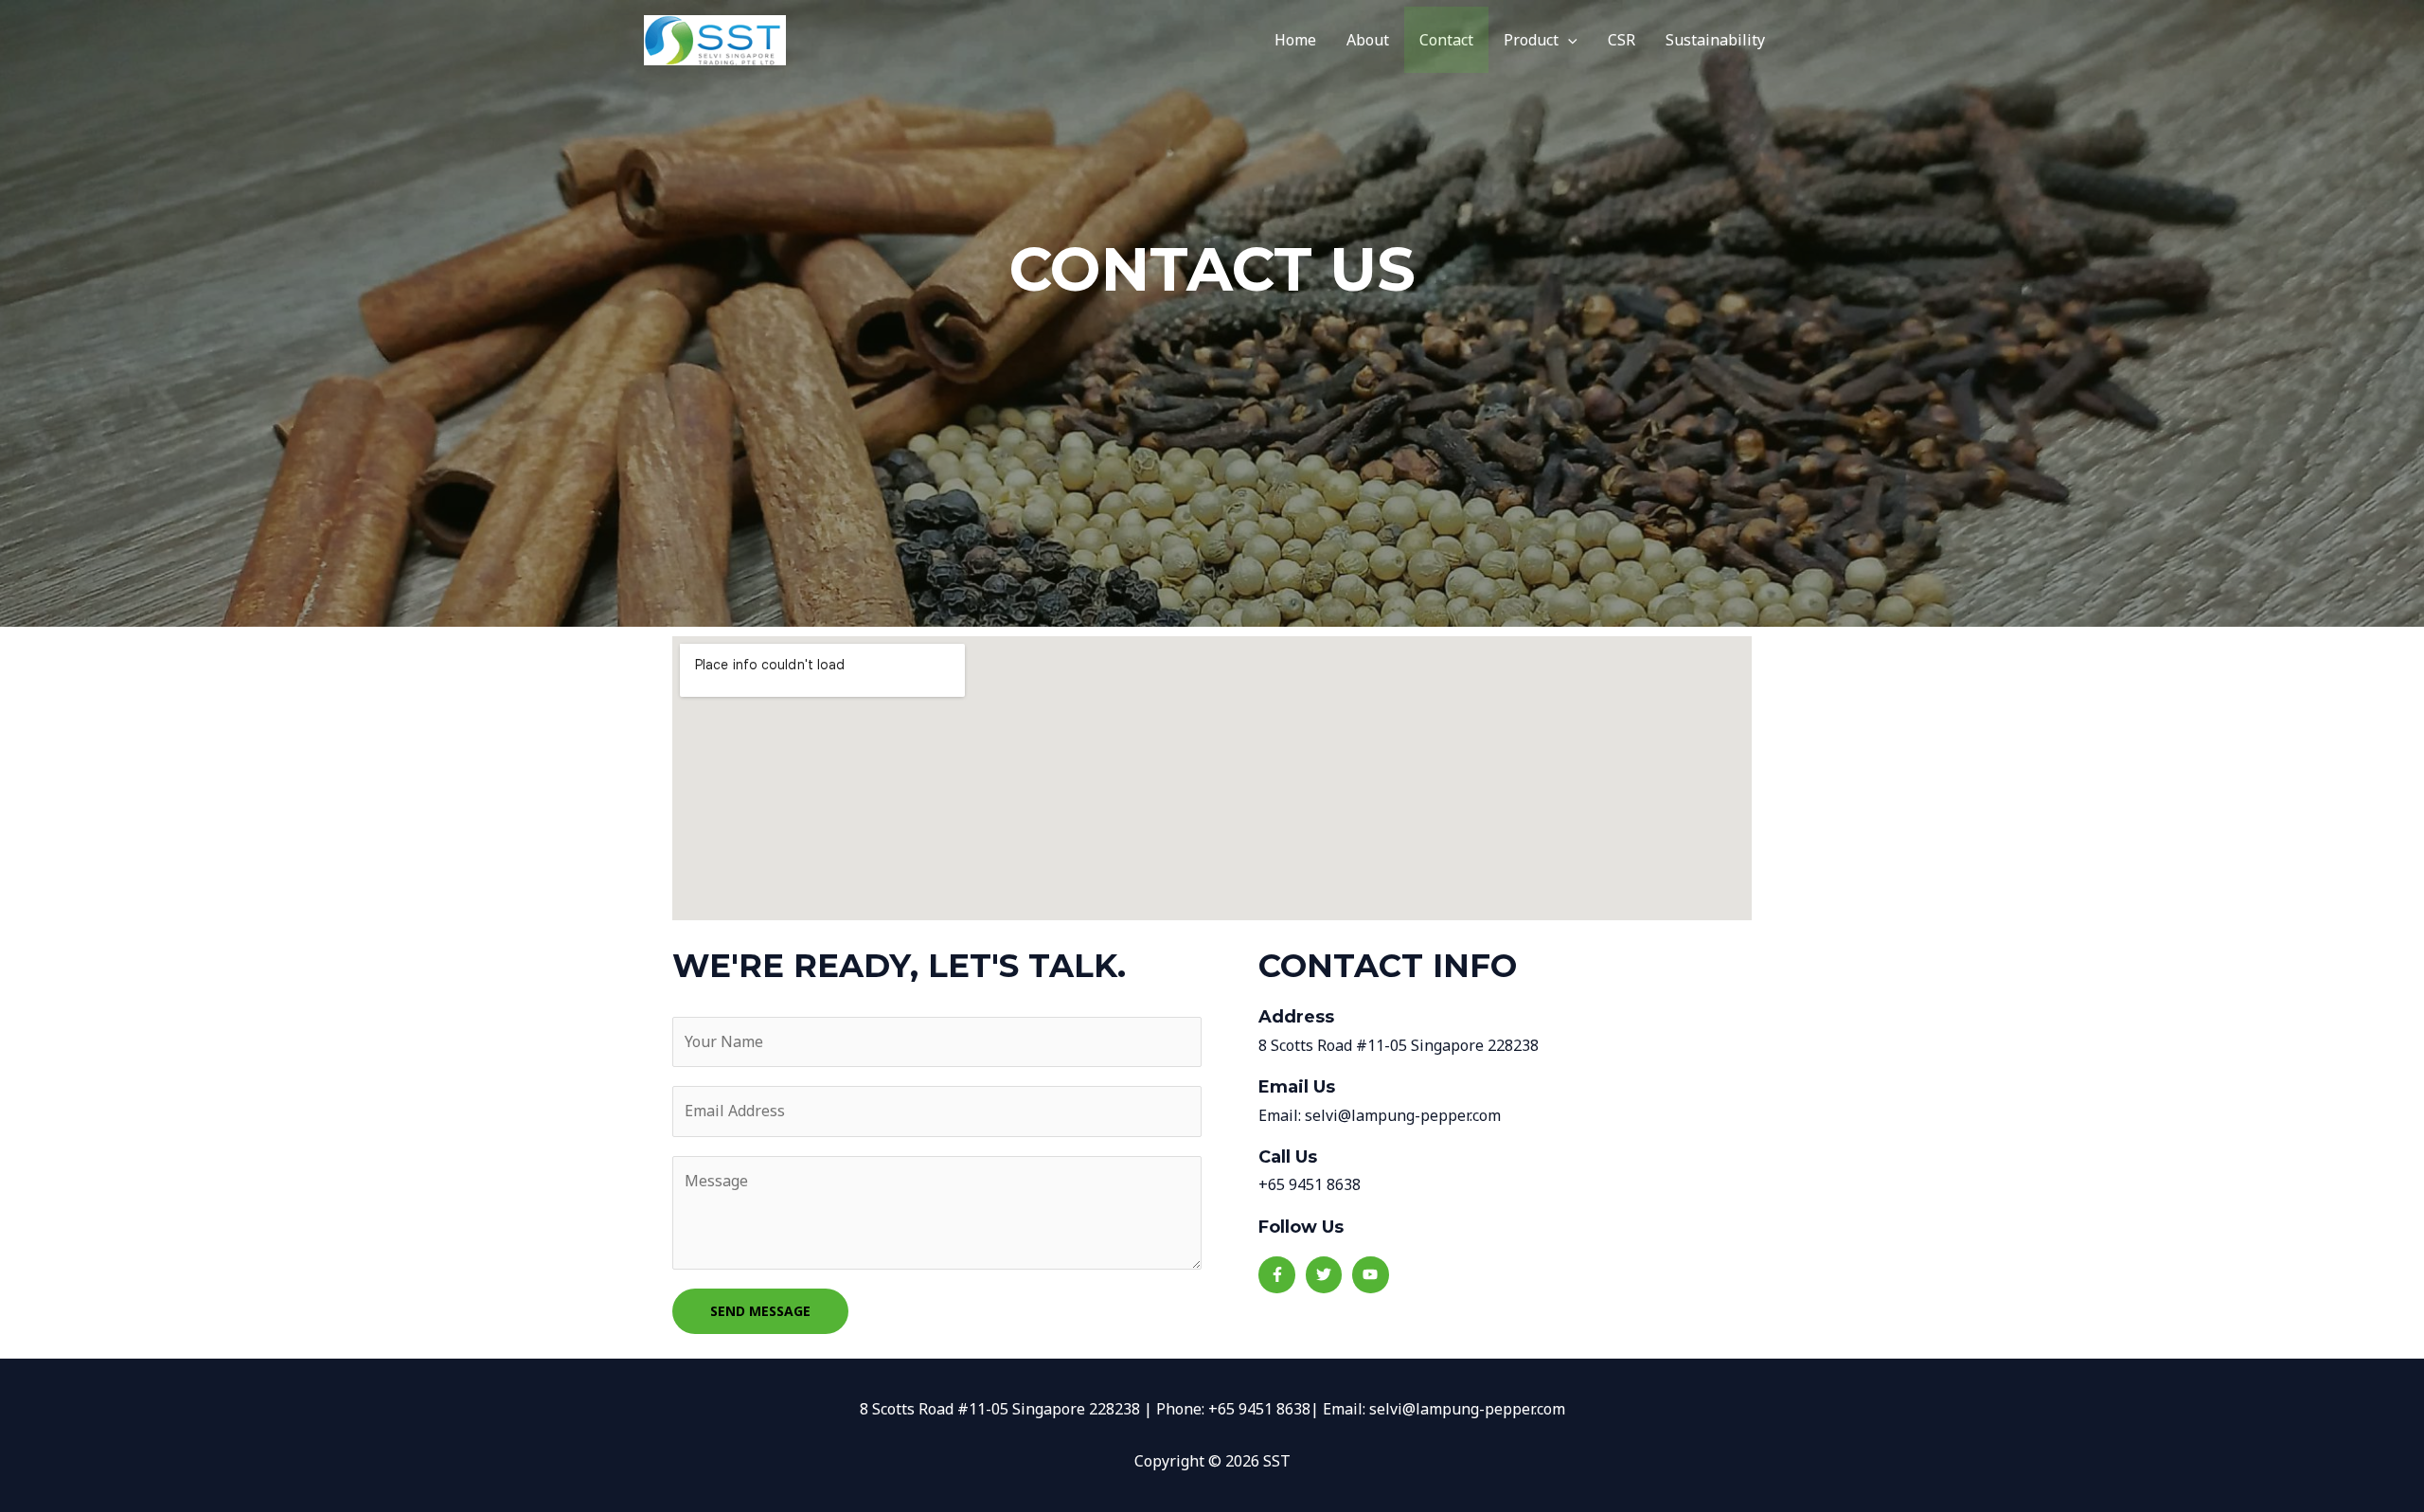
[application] (1568, 40)
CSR (1622, 40)
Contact (1446, 40)
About (1368, 40)
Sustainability (1715, 40)
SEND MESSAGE (760, 1311)
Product (1531, 40)
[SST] (715, 39)
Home (1295, 40)
